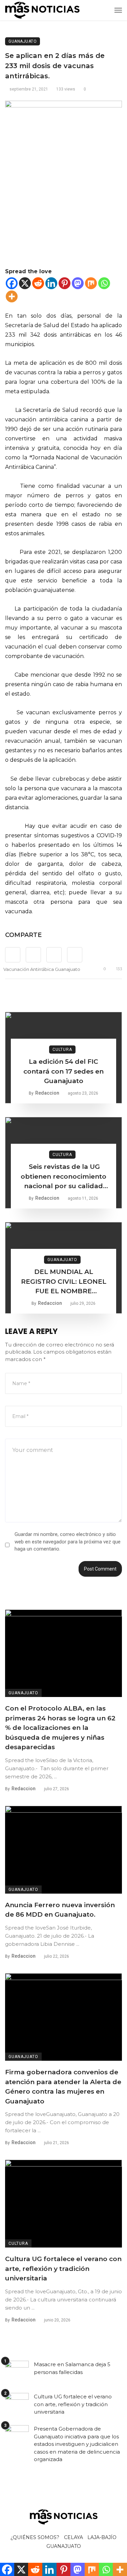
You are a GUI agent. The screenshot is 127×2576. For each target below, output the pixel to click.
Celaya (73, 2537)
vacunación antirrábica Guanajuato (42, 969)
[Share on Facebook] (13, 955)
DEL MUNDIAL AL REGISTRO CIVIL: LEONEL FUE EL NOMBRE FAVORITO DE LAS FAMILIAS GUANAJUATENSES (64, 1282)
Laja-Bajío (102, 2537)
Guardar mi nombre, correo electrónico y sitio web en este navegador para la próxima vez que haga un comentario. (68, 1542)
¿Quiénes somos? (35, 2537)
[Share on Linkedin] (75, 955)
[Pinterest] (65, 283)
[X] (25, 283)
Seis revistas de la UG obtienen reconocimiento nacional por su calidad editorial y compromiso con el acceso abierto (63, 1177)
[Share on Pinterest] (54, 955)
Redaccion (47, 1093)
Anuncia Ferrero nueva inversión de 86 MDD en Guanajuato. (60, 1910)
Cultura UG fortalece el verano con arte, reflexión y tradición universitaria (63, 2269)
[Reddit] (38, 283)
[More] (12, 296)
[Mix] (91, 283)
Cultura (62, 1050)
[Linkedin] (51, 283)
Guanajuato (23, 41)
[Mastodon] (78, 283)
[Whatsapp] (104, 283)
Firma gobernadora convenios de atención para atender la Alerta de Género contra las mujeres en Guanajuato (63, 2087)
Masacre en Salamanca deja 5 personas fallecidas (72, 2368)
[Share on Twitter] (33, 955)
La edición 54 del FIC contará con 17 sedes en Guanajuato (63, 1071)
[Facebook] (12, 283)
